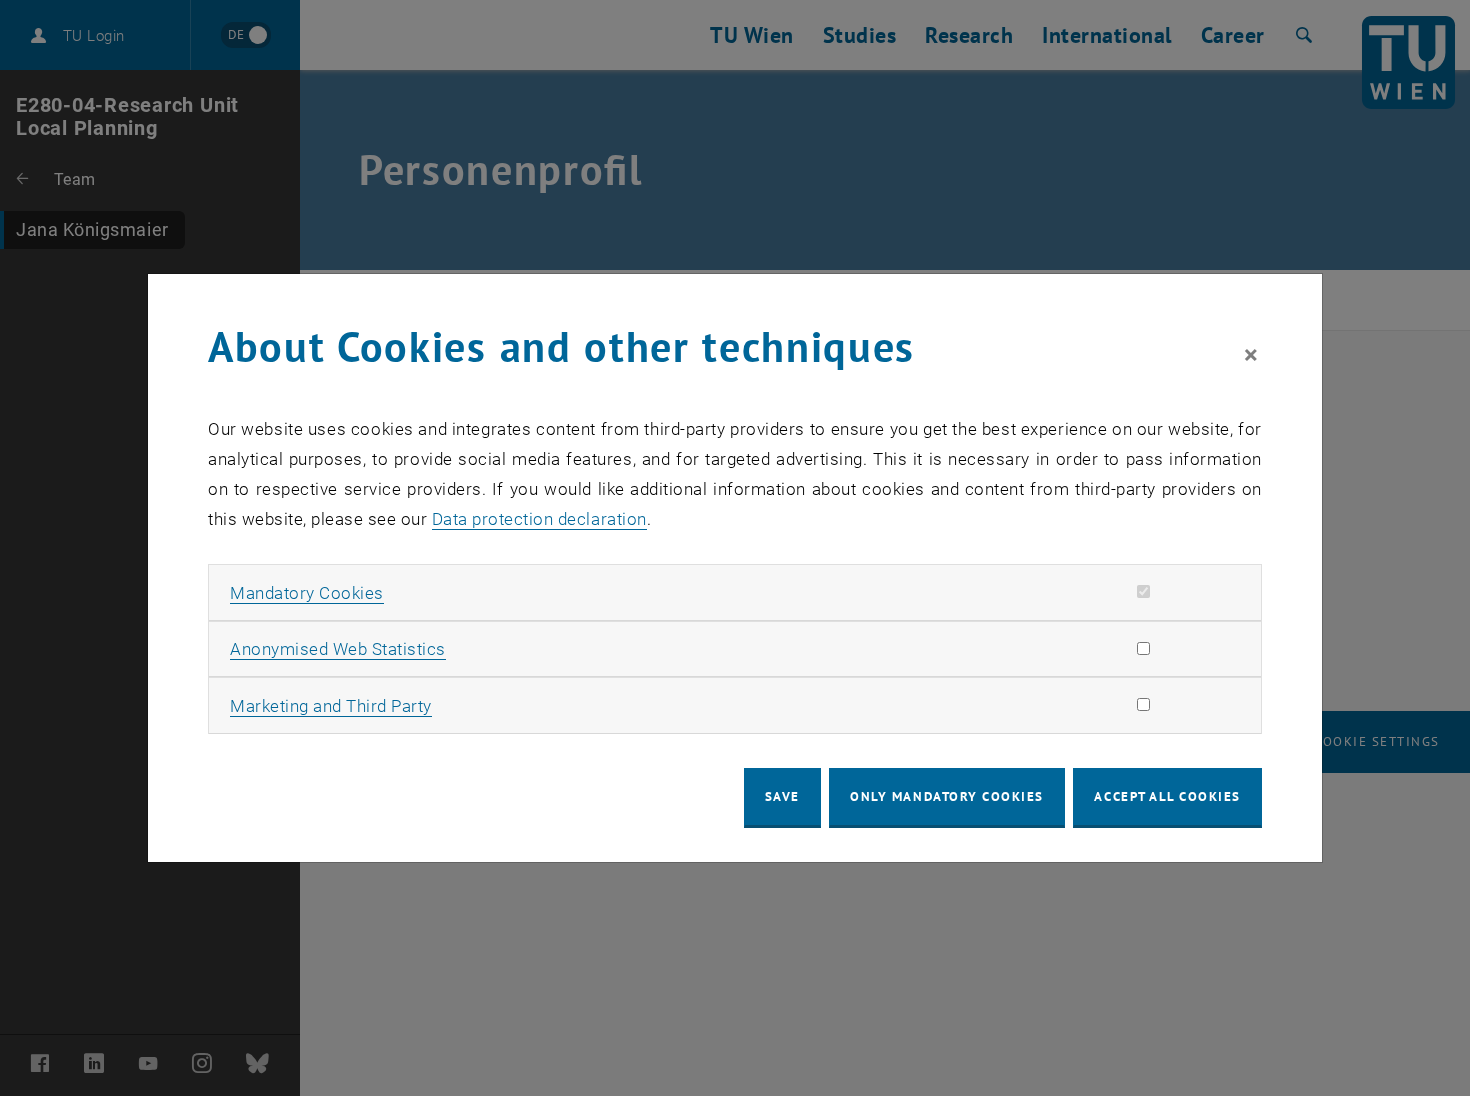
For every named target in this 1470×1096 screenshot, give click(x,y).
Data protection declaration (539, 519)
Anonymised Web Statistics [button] (338, 649)
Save (782, 796)
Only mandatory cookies (947, 796)
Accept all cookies (1167, 796)
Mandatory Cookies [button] (307, 593)
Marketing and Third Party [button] (331, 706)
